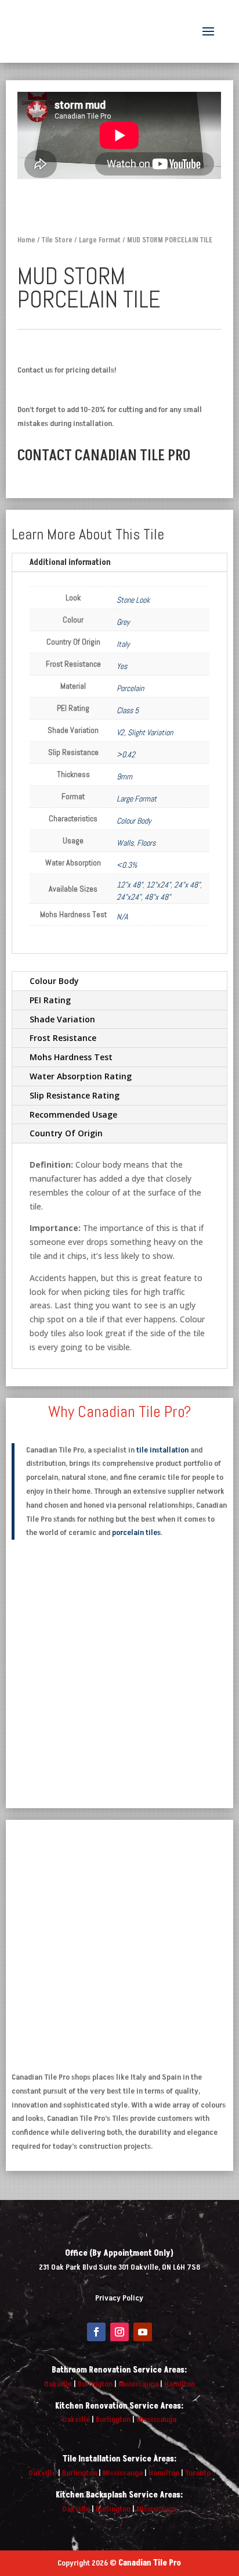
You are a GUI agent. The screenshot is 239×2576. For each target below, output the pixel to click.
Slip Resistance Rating (75, 1095)
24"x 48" (187, 885)
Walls (125, 843)
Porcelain (130, 688)
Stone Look (133, 600)
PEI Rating (50, 1000)
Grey (123, 622)
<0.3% (127, 865)
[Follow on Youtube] (143, 2332)
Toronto (198, 2473)
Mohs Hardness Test (71, 1057)
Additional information (70, 562)
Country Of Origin (66, 1133)
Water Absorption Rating (81, 1076)
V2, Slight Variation (145, 732)
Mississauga (138, 2384)
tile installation (162, 1450)
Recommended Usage (73, 1115)
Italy (123, 644)
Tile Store (57, 240)
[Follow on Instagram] (119, 2332)
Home (26, 240)
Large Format (100, 240)
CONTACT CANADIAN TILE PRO (104, 456)
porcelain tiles (136, 1532)
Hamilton (180, 2384)
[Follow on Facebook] (96, 2332)
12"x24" (158, 885)
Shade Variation (62, 1019)
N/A (122, 917)
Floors (146, 843)
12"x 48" (130, 885)
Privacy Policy (119, 2298)
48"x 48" (157, 897)
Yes (122, 666)
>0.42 (126, 754)
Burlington (95, 2384)
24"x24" (129, 897)
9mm (124, 777)
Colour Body (134, 821)
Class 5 (128, 710)
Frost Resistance (63, 1038)
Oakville (58, 2384)
